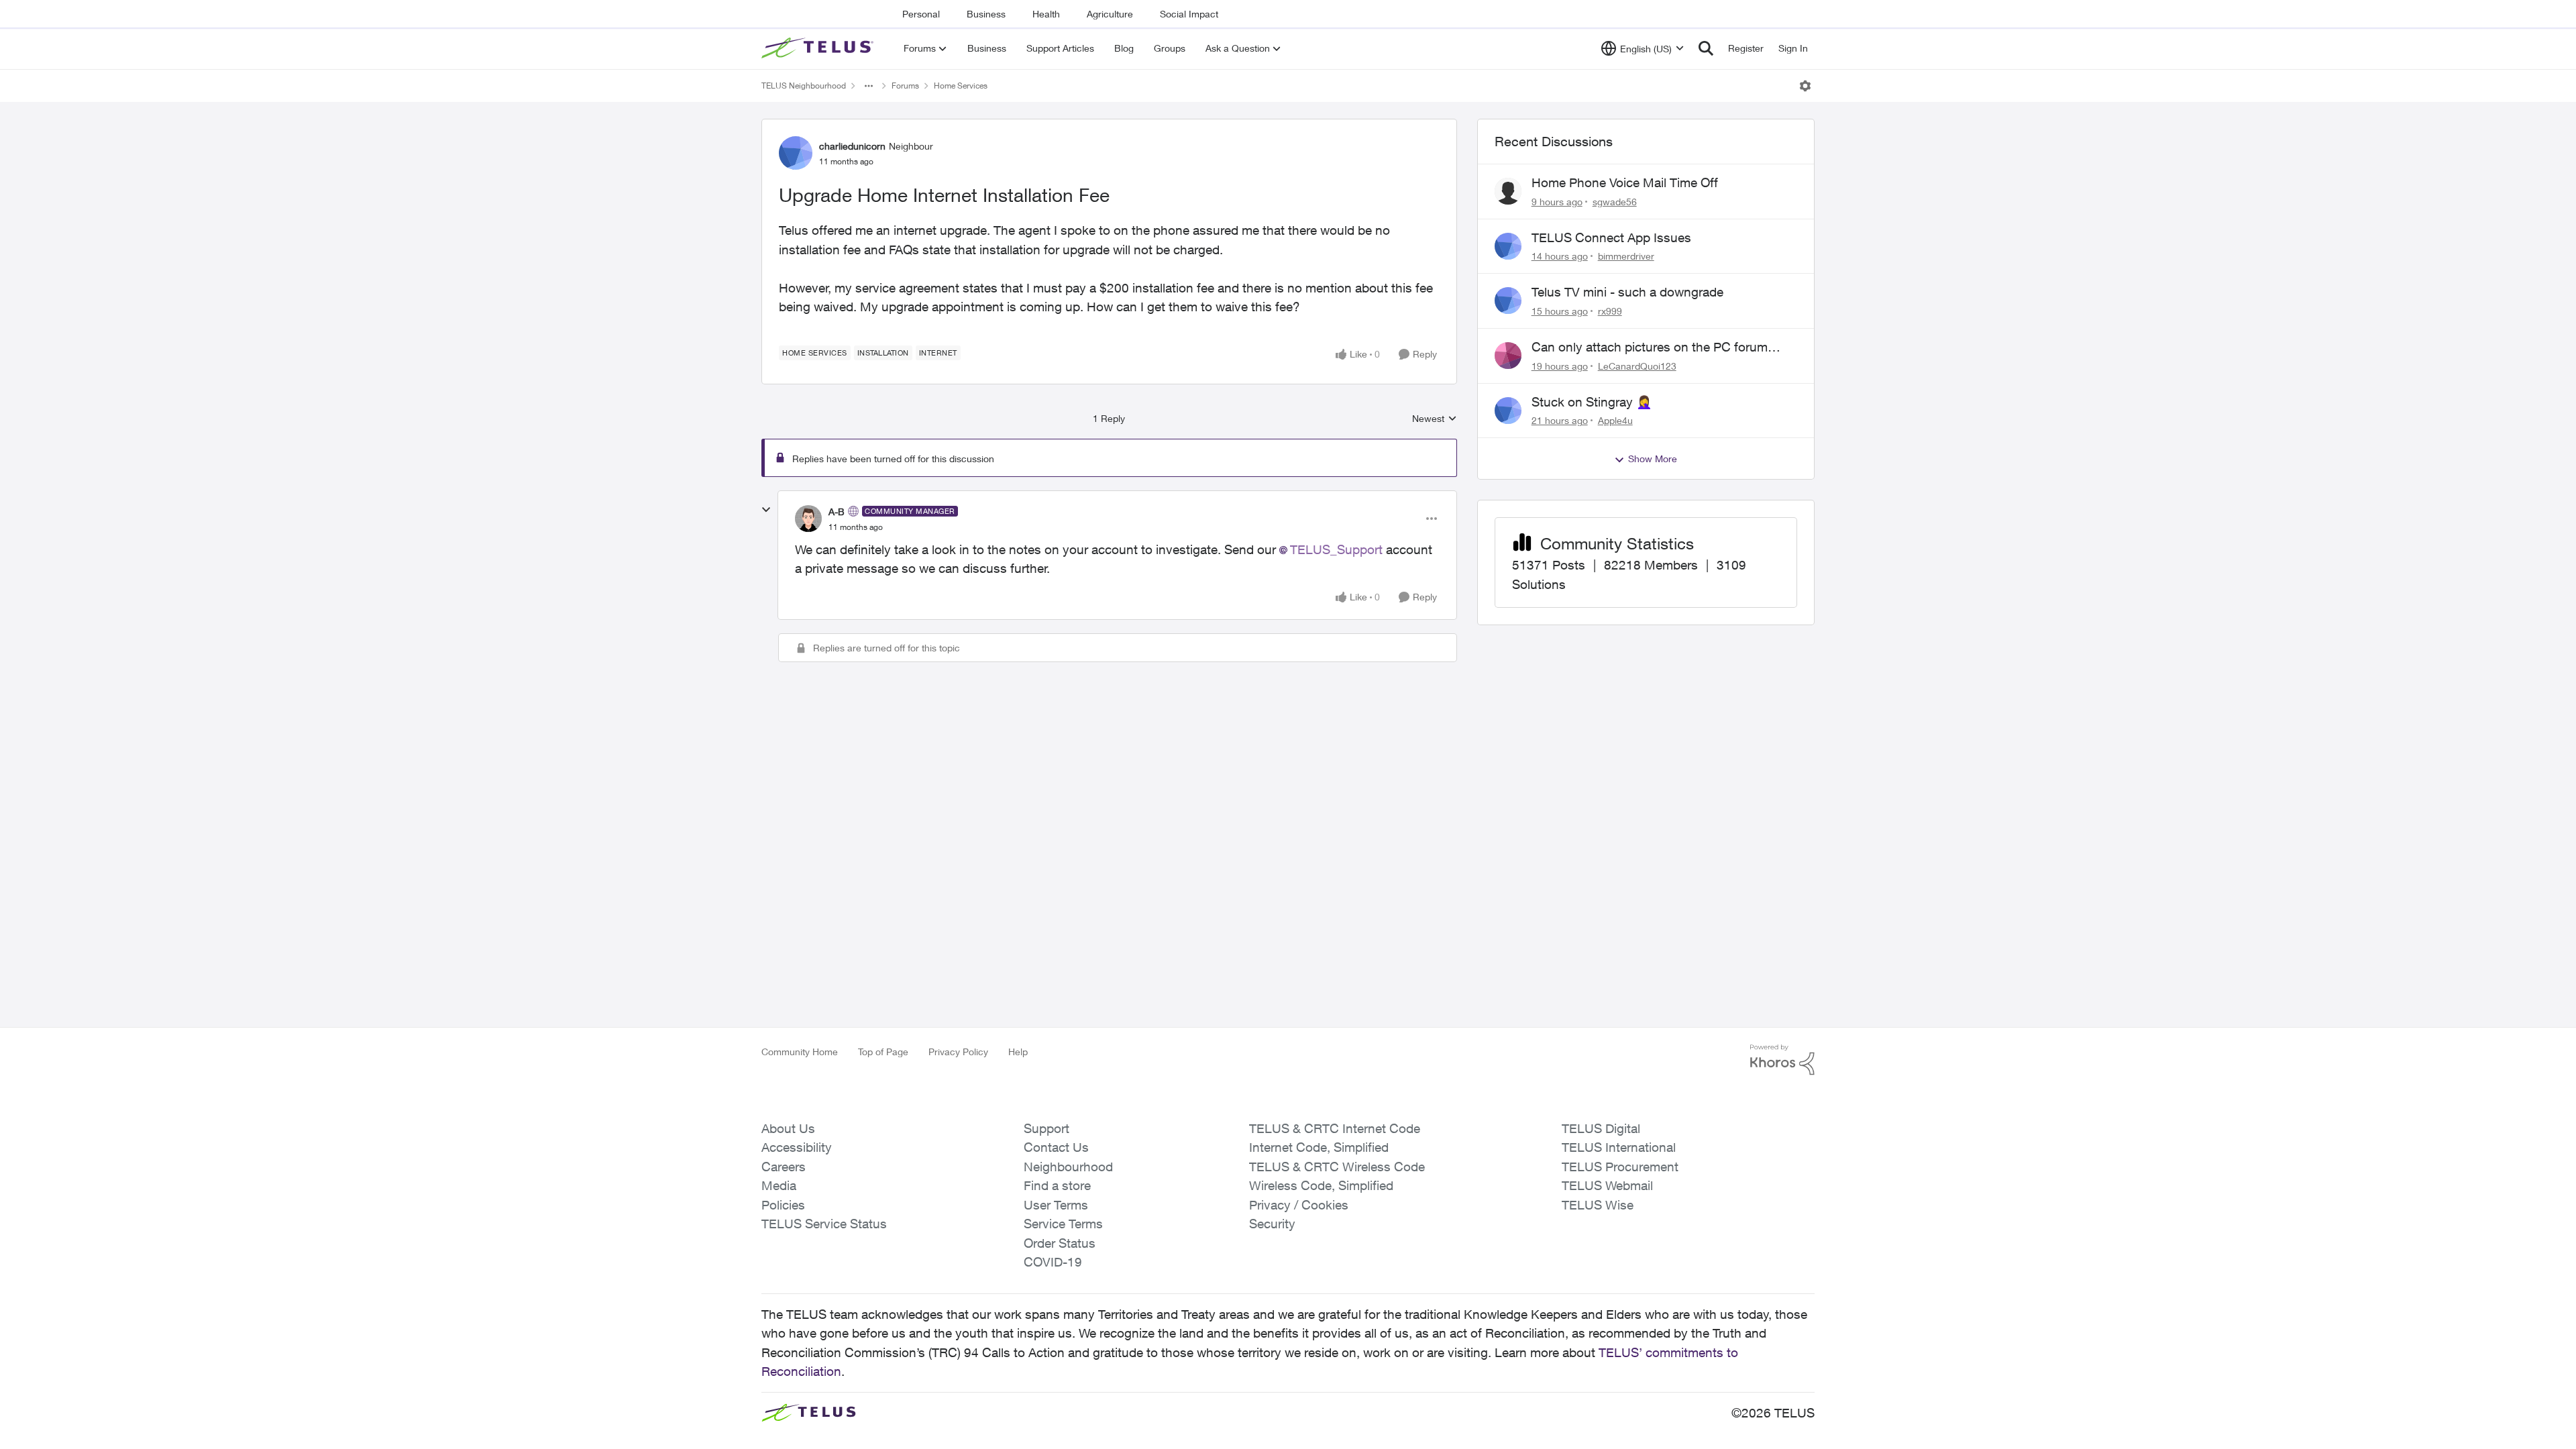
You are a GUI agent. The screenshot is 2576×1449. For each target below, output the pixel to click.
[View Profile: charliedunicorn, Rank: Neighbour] (796, 153)
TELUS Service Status (824, 1224)
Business (986, 14)
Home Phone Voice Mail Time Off (1625, 182)
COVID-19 (1053, 1262)
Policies (783, 1205)
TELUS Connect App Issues (1611, 237)
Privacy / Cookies (1299, 1205)
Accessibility (797, 1147)
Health (1046, 14)
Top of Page (883, 1052)
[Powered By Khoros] (1782, 1060)
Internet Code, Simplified (1319, 1147)
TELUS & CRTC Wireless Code (1337, 1167)
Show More (1653, 459)
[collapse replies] (766, 510)
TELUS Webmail (1607, 1185)
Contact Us (1056, 1147)
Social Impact (1189, 14)
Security (1272, 1224)
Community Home (800, 1052)
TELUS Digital (1601, 1128)
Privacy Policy (958, 1052)
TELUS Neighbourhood (804, 86)
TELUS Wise (1598, 1205)
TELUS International (1619, 1147)
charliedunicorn (852, 146)
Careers (784, 1167)
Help (1018, 1052)
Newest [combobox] (1435, 419)
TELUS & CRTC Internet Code (1335, 1128)
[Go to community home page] (819, 48)
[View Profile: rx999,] (1508, 301)
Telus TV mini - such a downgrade (1627, 292)
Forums (905, 86)
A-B (837, 512)
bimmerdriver (1626, 256)
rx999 (1610, 311)
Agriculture (1110, 14)
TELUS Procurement (1620, 1167)
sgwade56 (1615, 202)
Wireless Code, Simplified (1321, 1185)
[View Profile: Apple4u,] (1508, 411)
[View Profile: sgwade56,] (1508, 191)
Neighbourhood (1068, 1167)
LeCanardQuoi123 (1637, 366)
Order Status (1060, 1243)
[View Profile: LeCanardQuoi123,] (1508, 356)
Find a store (1057, 1185)
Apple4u (1615, 420)
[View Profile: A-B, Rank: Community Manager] (808, 519)
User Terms (1056, 1205)
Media (779, 1185)
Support (1046, 1128)
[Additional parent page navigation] (869, 86)
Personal (921, 14)
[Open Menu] (1805, 86)
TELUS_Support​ (1336, 549)
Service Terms (1063, 1224)
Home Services (961, 86)
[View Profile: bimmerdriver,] (1508, 246)
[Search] (1706, 48)
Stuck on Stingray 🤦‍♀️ (1592, 402)
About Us (788, 1128)
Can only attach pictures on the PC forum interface (1650, 347)
